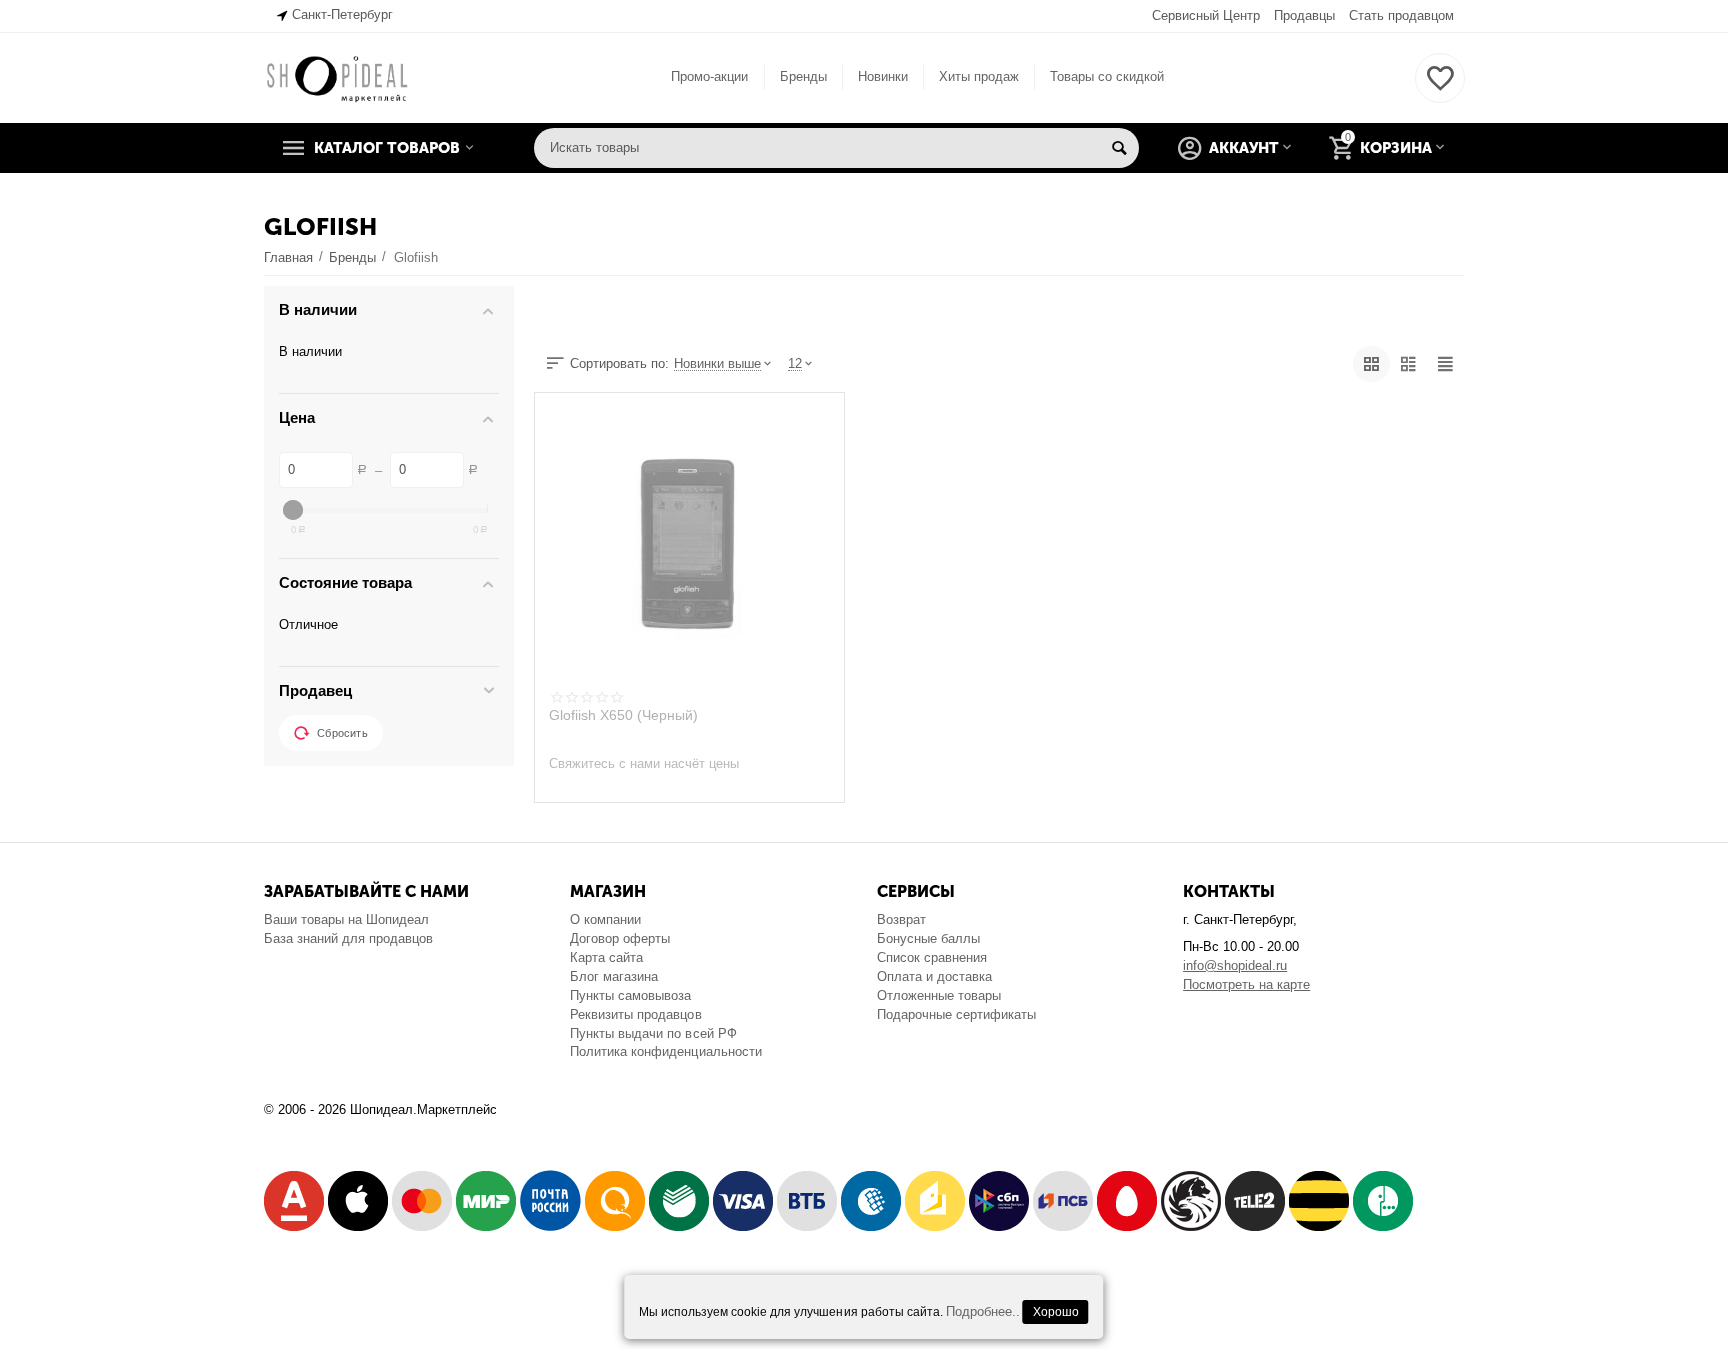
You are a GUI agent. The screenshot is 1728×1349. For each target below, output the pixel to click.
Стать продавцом (1401, 15)
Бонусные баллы (928, 938)
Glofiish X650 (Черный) (623, 715)
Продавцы (1304, 15)
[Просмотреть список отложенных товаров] (1440, 89)
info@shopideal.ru (1235, 965)
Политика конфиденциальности (665, 1051)
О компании (605, 919)
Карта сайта (606, 957)
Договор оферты (620, 938)
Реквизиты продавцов (635, 1014)
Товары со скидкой (1107, 76)
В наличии (310, 351)
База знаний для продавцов (348, 938)
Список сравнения (932, 957)
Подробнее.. (983, 1311)
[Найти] (1119, 148)
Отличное (308, 624)
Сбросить (342, 733)
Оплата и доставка (934, 976)
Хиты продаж (979, 76)
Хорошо (1056, 1312)
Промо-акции (709, 76)
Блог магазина (614, 976)
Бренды (803, 76)
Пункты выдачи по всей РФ (653, 1033)
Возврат (901, 919)
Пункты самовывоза (630, 995)
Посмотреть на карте (1246, 984)
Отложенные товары (939, 995)
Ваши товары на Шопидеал (346, 919)
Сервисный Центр (1206, 15)
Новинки (883, 76)
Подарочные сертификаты (956, 1014)
